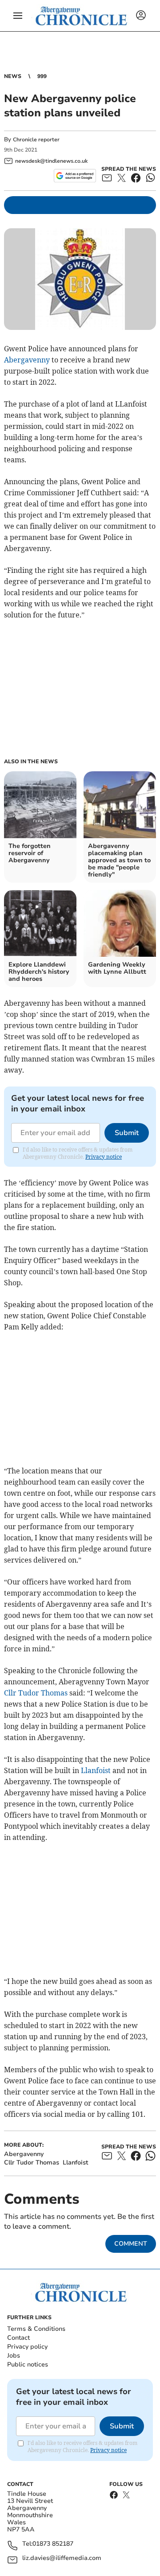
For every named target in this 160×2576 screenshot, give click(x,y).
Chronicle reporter (36, 140)
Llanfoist (96, 1770)
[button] (18, 16)
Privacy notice (104, 1157)
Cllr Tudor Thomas (36, 1693)
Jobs (14, 2356)
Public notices (28, 2364)
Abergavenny (27, 360)
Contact (18, 2338)
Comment (131, 2244)
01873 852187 (53, 2544)
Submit (127, 1133)
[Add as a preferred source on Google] (75, 176)
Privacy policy (27, 2347)
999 (42, 76)
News (13, 76)
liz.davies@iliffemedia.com (62, 2558)
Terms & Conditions (36, 2329)
